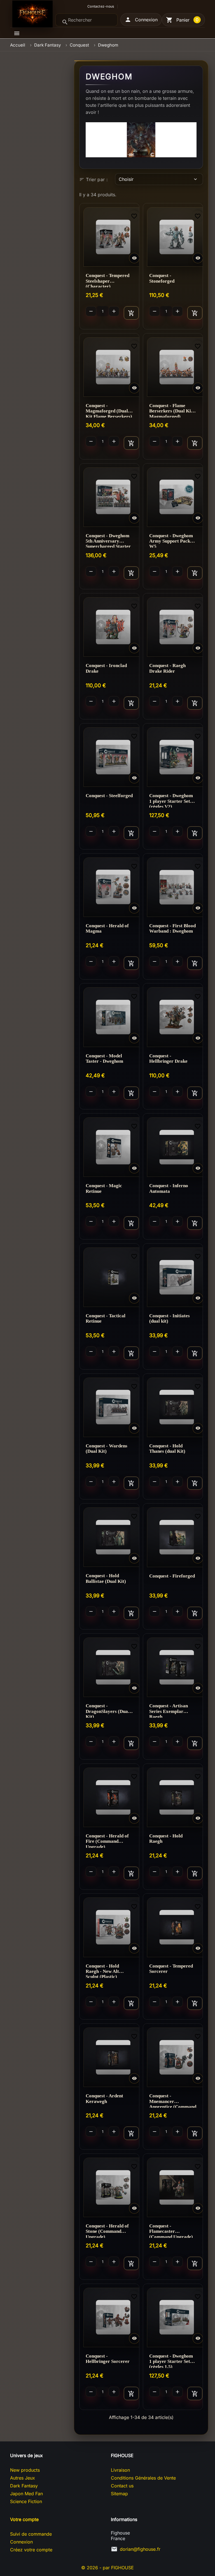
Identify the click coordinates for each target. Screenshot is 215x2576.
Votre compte (24, 2519)
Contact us (122, 2486)
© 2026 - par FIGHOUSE (107, 2568)
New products (25, 2470)
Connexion (21, 2542)
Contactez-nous (101, 6)
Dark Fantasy (24, 2486)
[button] (141, 20)
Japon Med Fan (26, 2494)
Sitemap (119, 2494)
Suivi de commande (31, 2534)
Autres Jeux (23, 2478)
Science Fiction (26, 2501)
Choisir (158, 179)
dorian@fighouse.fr (140, 2549)
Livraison (120, 2470)
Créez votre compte (31, 2550)
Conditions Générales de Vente (143, 2478)
